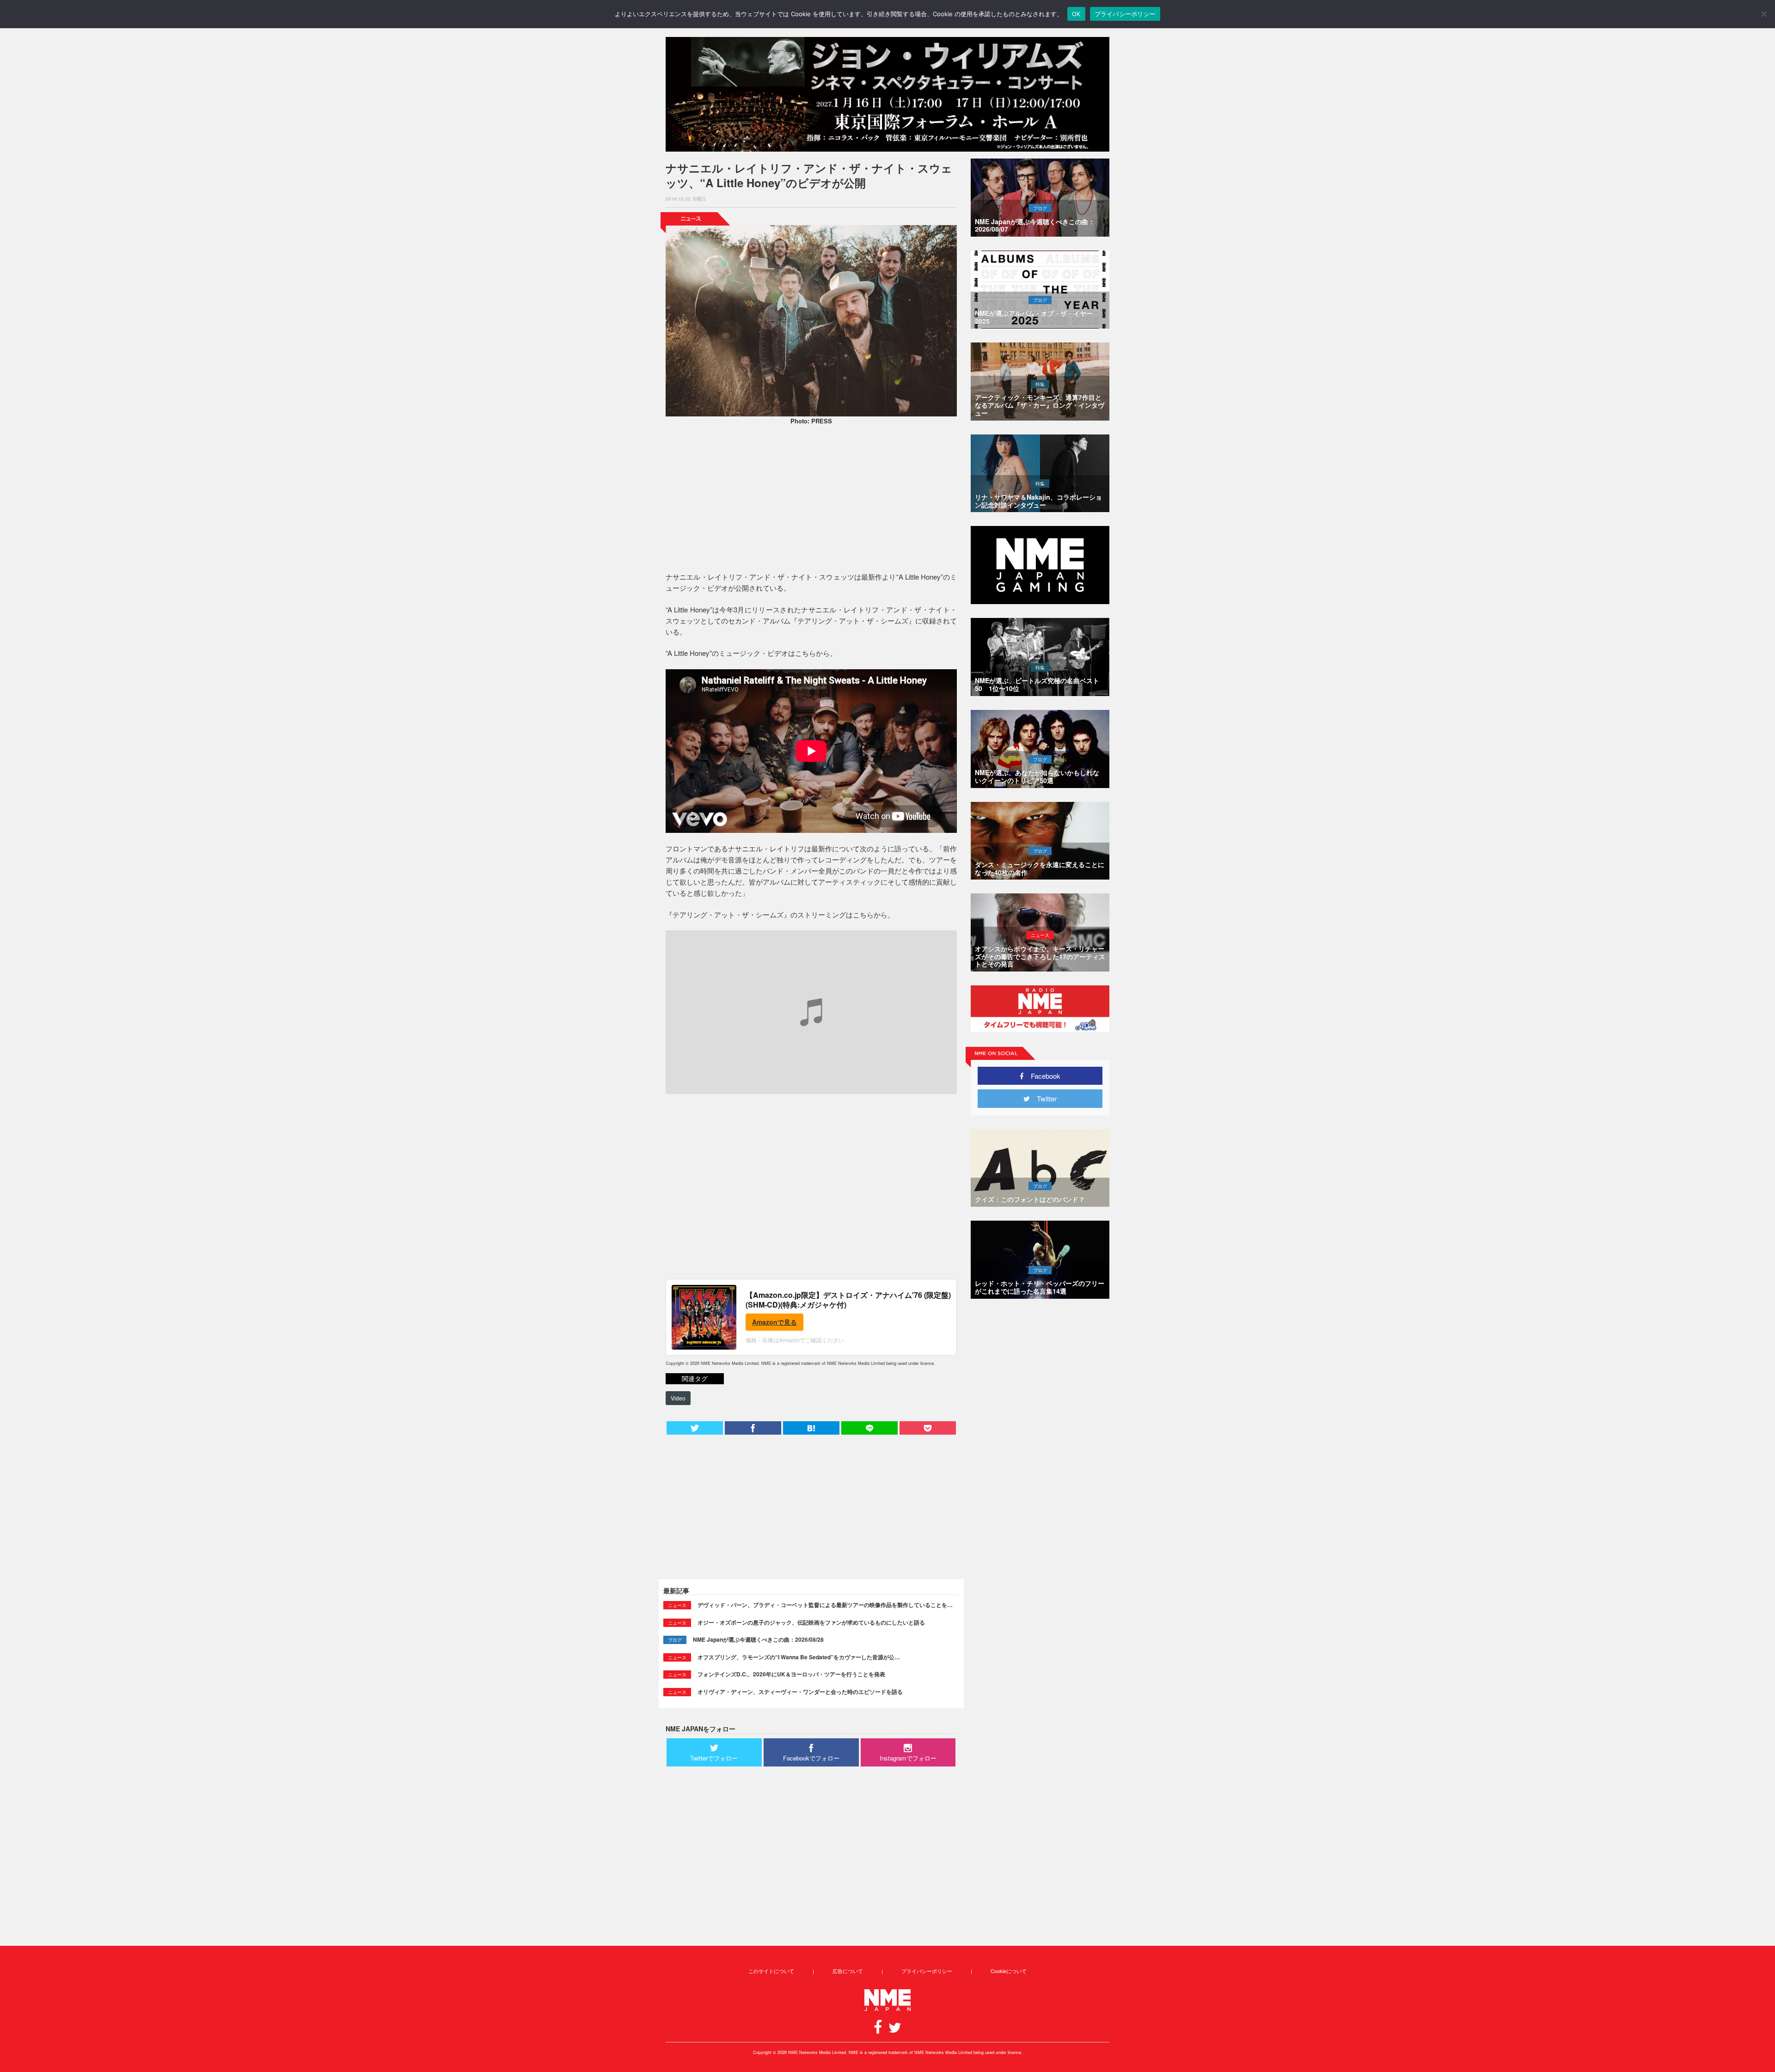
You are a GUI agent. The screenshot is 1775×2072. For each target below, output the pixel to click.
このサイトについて (771, 1971)
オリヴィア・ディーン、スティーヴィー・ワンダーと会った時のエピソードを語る (800, 1692)
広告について (848, 1971)
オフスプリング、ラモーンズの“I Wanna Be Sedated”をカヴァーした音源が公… (799, 1657)
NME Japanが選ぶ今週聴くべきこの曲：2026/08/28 (758, 1639)
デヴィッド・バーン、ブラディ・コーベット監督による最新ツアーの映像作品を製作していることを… (825, 1605)
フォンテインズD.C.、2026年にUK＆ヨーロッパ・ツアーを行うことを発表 (791, 1674)
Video (678, 1398)
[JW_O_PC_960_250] (887, 94)
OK (1076, 14)
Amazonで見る (774, 1322)
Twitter (1043, 1098)
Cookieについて (1009, 1971)
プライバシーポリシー (927, 1971)
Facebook (1042, 1076)
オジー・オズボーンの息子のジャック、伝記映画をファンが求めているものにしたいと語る (811, 1622)
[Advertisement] (811, 500)
